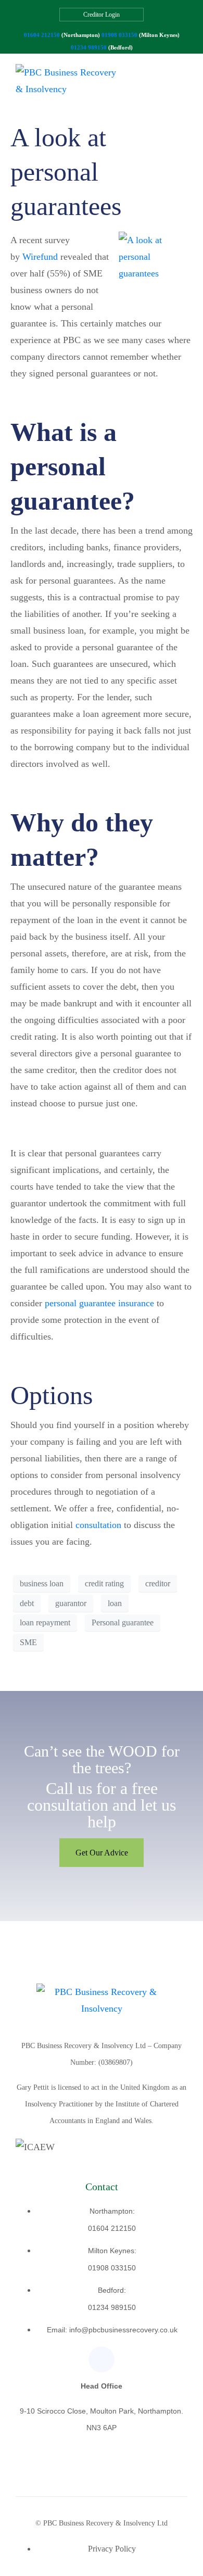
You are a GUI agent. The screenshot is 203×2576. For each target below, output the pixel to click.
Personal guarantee (123, 1622)
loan (115, 1603)
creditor (158, 1583)
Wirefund (40, 257)
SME (28, 1642)
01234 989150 (89, 47)
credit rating (104, 1583)
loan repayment (45, 1622)
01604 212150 (42, 35)
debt (27, 1603)
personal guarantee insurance (99, 1303)
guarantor (71, 1603)
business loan (42, 1583)
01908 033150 (119, 35)
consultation (98, 1525)
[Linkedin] (102, 2359)
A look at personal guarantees (66, 172)
